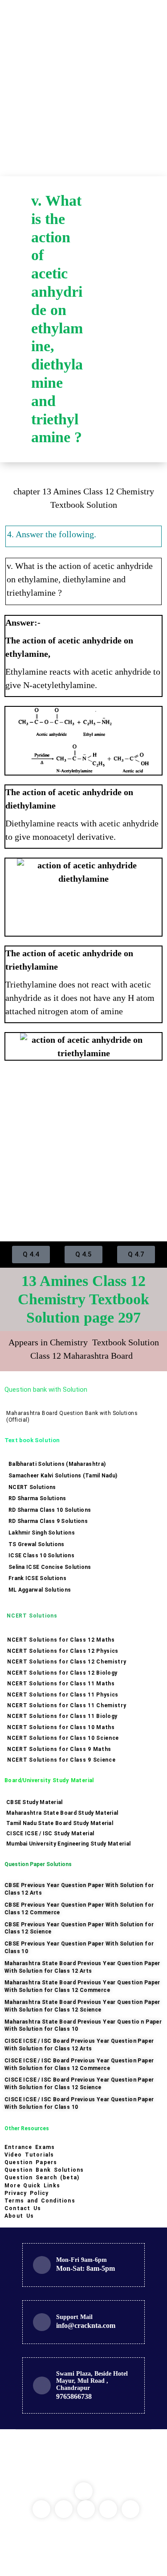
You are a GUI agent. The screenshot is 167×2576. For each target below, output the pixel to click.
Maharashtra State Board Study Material (62, 1813)
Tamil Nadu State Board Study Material (60, 1823)
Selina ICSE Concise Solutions (50, 1567)
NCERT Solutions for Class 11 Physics (63, 1695)
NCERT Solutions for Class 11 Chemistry (67, 1705)
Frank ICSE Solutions (37, 1578)
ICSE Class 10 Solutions (41, 1556)
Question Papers (31, 2162)
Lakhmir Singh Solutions (42, 1533)
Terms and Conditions (40, 2201)
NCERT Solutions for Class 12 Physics (63, 1651)
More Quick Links (32, 2186)
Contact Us (23, 2208)
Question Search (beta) (42, 2178)
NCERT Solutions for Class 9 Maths (59, 1749)
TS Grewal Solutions (37, 1544)
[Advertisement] (83, 88)
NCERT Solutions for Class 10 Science (63, 1738)
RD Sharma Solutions (37, 1498)
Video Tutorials (29, 2155)
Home (111, 212)
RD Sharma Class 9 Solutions (48, 1521)
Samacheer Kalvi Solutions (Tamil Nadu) (63, 1476)
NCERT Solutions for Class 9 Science (61, 1760)
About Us (19, 2216)
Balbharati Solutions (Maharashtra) (57, 1464)
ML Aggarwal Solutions (40, 1590)
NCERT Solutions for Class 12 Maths (61, 1640)
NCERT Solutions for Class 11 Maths (61, 1684)
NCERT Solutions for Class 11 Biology (62, 1716)
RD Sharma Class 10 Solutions (50, 1510)
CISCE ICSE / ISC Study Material (50, 1833)
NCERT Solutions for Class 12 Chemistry (67, 1662)
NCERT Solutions (32, 1487)
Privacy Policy (26, 2193)
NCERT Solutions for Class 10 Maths (61, 1727)
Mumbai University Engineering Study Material (68, 1844)
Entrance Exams (30, 2147)
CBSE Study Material (35, 1802)
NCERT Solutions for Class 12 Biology (62, 1673)
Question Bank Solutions (44, 2170)
